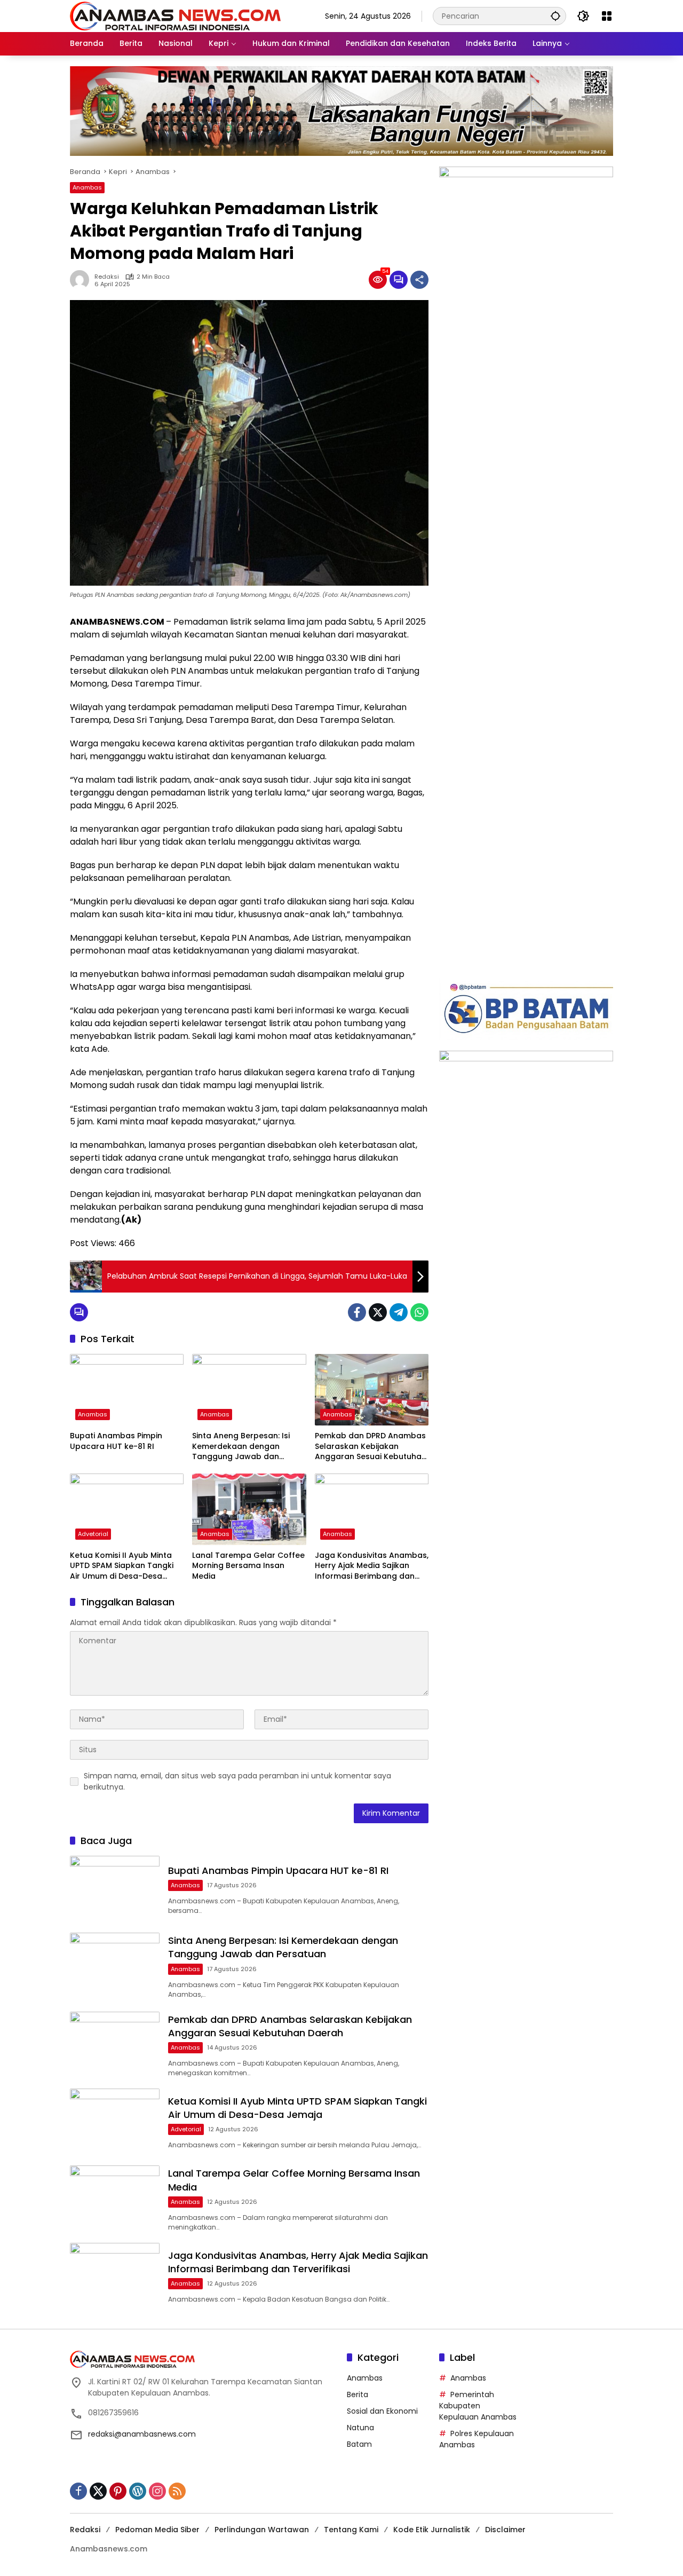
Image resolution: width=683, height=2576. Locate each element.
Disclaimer (505, 2530)
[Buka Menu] (607, 16)
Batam (359, 2444)
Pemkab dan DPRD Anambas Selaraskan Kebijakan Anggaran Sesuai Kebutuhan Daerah (371, 1447)
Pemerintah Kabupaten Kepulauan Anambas (478, 2406)
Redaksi (107, 277)
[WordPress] (138, 2491)
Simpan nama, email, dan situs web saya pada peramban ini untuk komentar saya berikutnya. (237, 1781)
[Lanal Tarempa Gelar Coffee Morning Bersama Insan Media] (249, 1509)
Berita (358, 2394)
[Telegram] (399, 1312)
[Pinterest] (118, 2491)
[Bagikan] (419, 280)
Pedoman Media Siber (157, 2530)
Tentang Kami (351, 2530)
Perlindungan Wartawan (262, 2530)
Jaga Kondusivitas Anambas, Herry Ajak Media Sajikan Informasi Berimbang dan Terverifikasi (372, 1566)
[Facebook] (357, 1312)
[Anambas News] (175, 15)
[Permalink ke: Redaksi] (82, 280)
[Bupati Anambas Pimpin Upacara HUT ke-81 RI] (127, 1390)
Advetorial (93, 1534)
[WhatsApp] (419, 1312)
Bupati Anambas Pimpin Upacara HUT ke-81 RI (116, 1441)
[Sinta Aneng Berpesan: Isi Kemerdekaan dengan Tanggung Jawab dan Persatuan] (249, 1390)
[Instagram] (157, 2491)
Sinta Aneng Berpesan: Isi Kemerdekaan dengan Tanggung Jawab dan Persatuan (241, 1447)
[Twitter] (378, 1312)
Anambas (87, 187)
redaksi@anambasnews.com (142, 2434)
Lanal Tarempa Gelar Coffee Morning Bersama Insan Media (248, 1566)
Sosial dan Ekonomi (382, 2411)
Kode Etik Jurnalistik (432, 2530)
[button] (555, 16)
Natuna (360, 2428)
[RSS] (177, 2491)
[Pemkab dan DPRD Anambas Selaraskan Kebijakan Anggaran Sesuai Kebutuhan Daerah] (372, 1390)
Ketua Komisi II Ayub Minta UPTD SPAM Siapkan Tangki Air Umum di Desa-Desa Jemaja (122, 1566)
